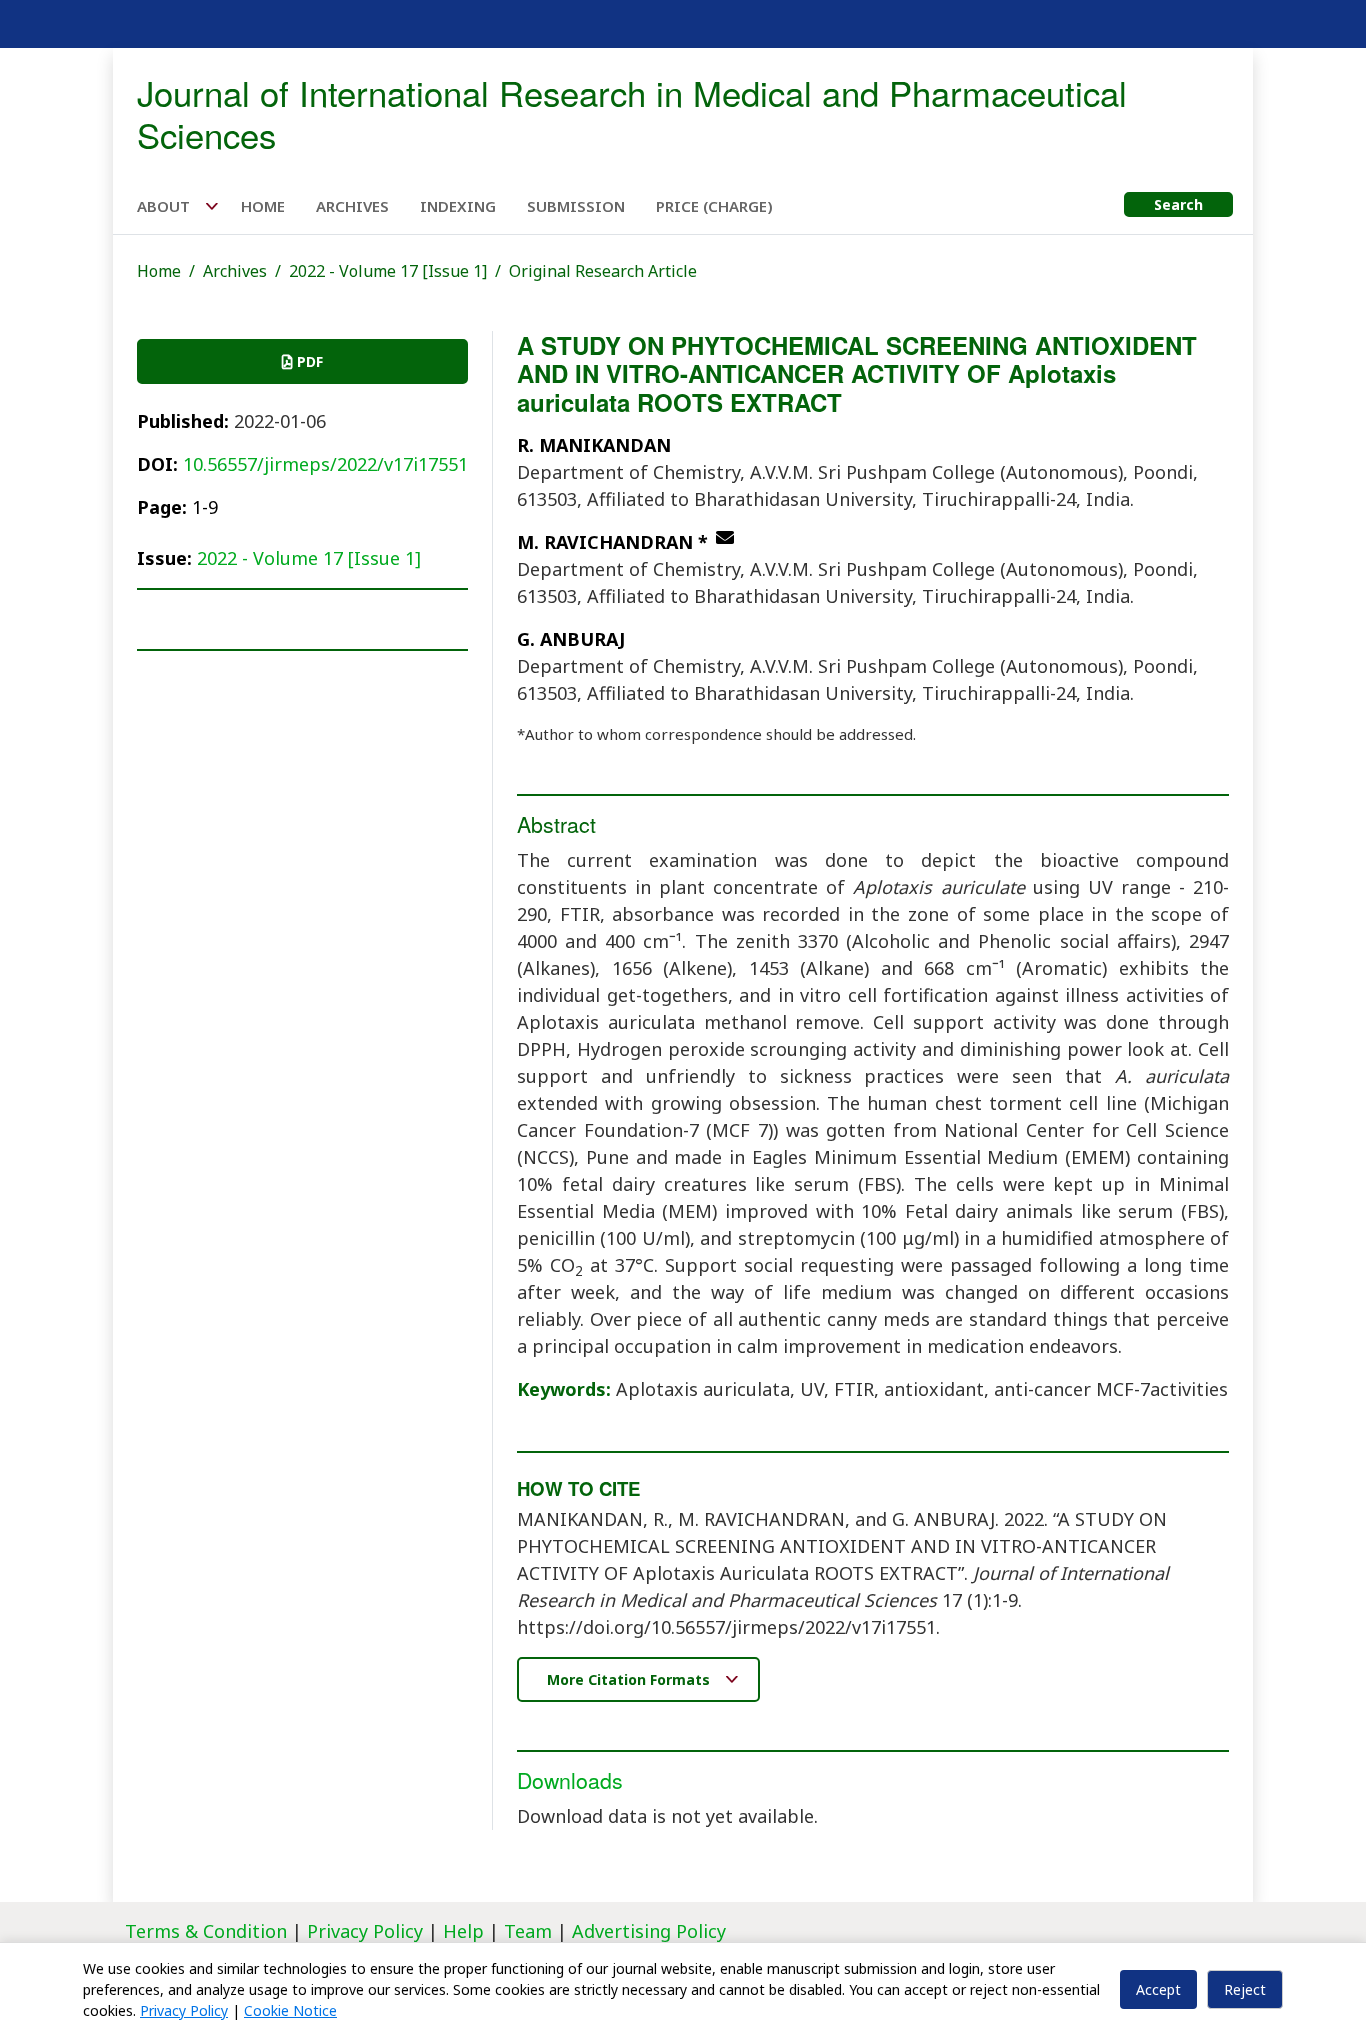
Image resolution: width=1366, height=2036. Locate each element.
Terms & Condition (206, 1931)
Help (463, 1931)
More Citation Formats (630, 1679)
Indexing (458, 206)
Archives (352, 206)
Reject (1245, 1989)
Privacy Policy (367, 1931)
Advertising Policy (649, 1931)
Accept (1158, 1989)
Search (1178, 204)
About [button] (165, 206)
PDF (308, 361)
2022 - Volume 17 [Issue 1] (388, 271)
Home (263, 206)
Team (528, 1931)
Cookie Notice (290, 2010)
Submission (576, 206)
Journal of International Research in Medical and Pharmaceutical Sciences (632, 113)
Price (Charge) (714, 206)
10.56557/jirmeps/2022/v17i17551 (325, 464)
